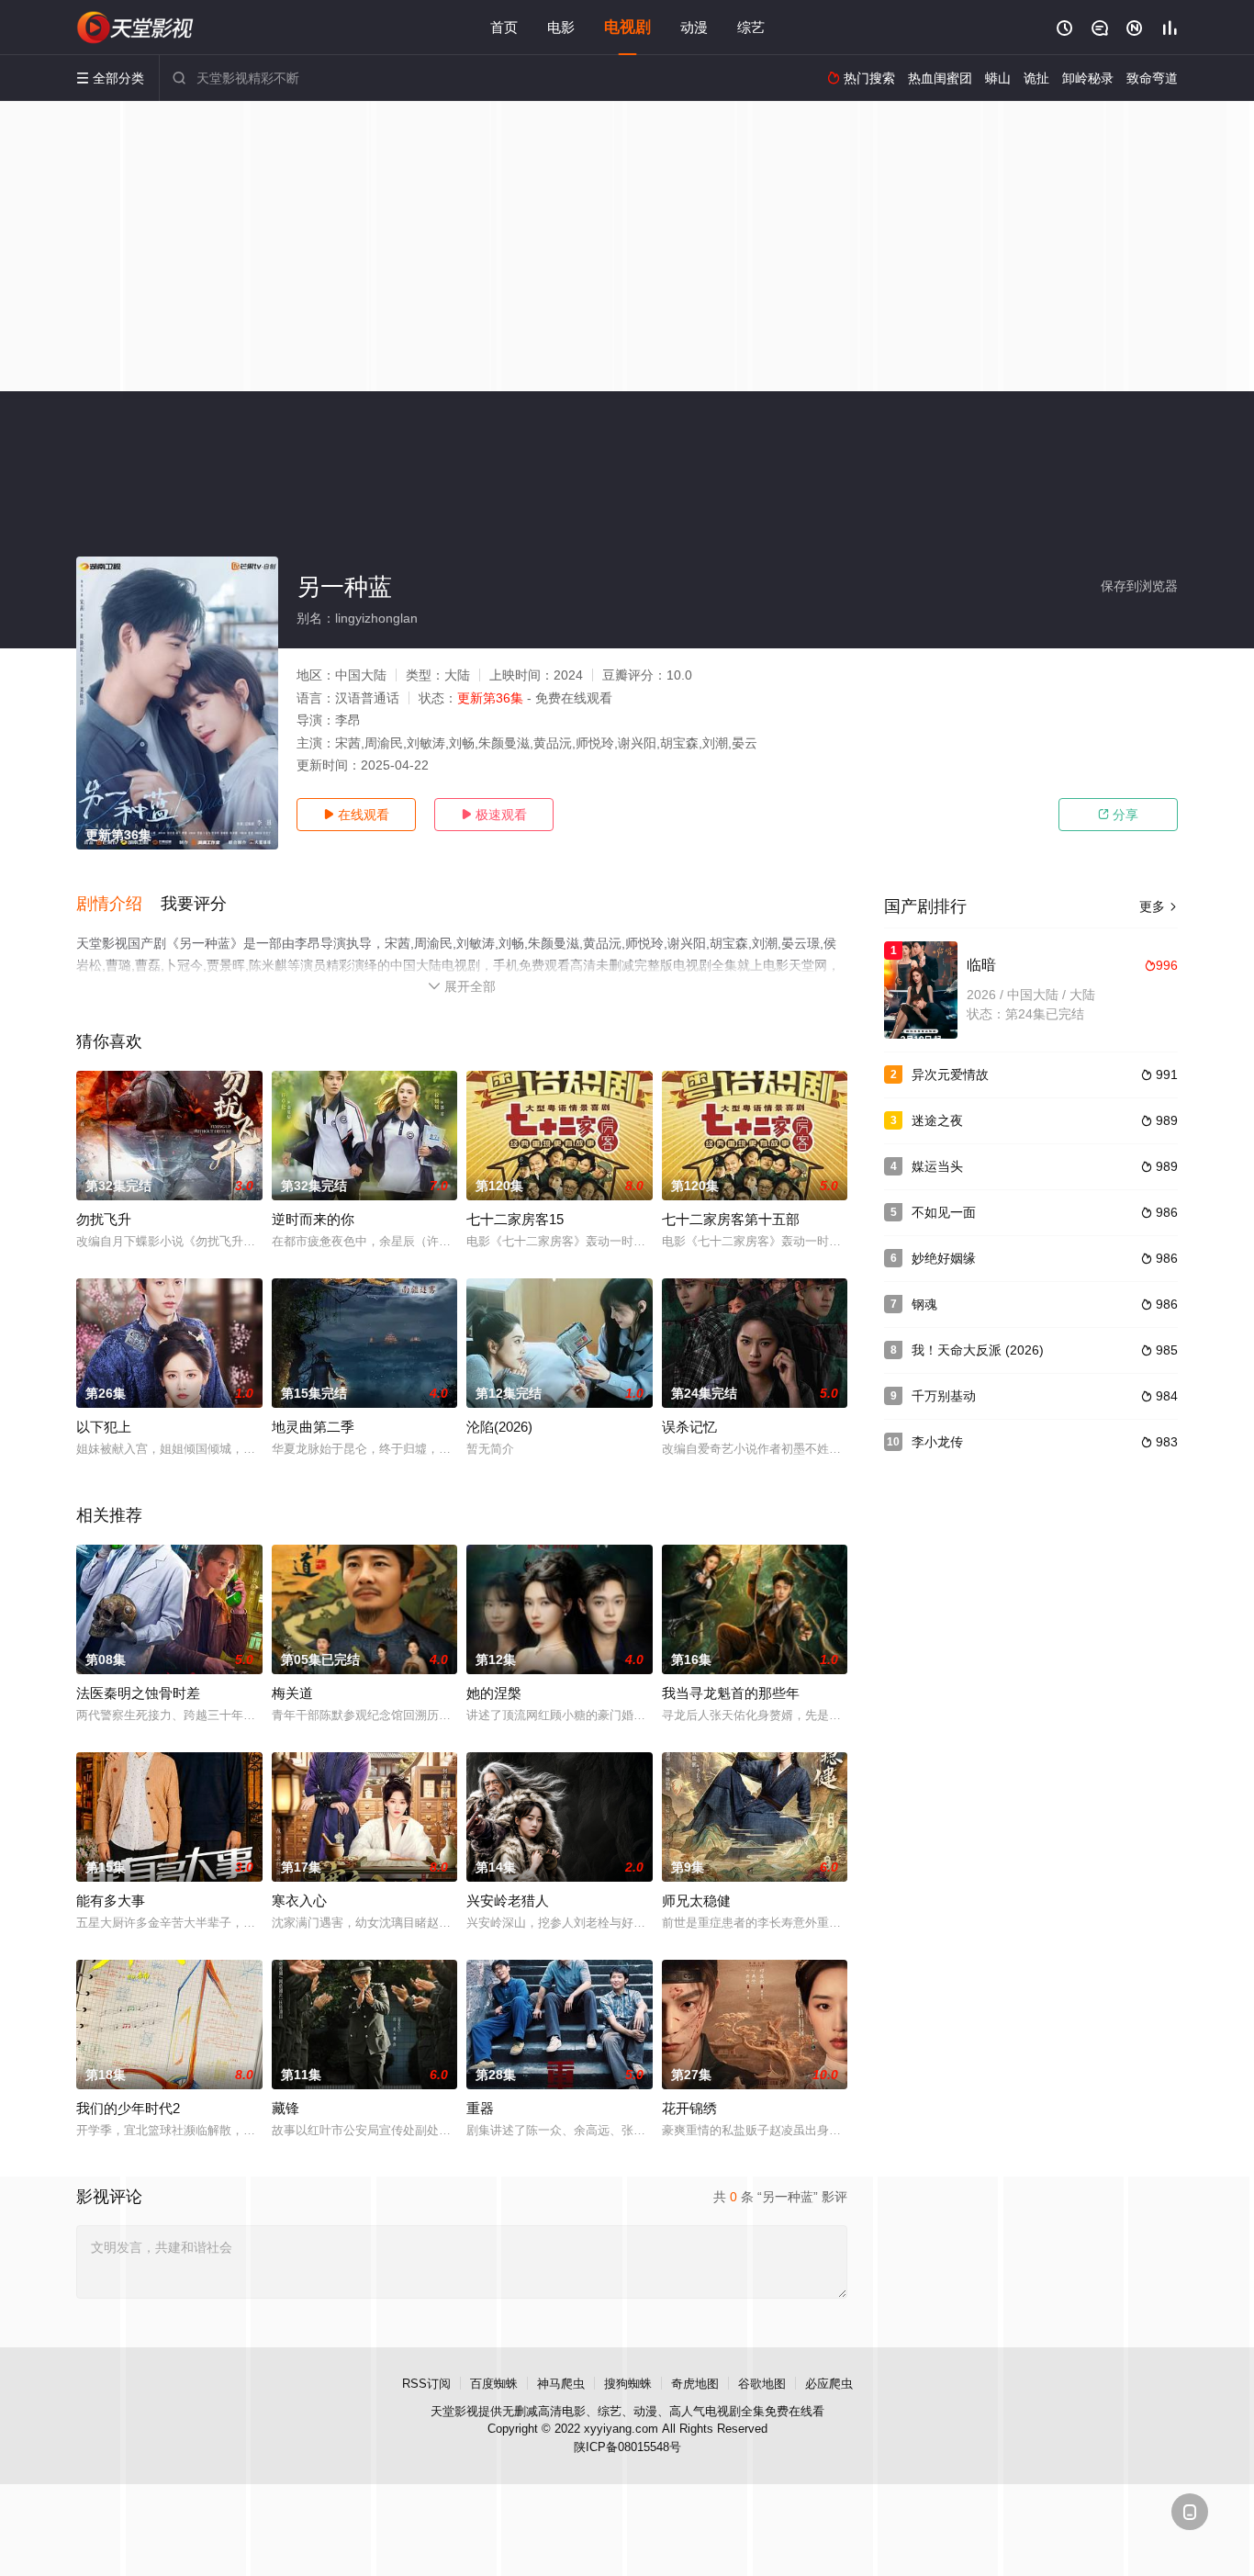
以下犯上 (104, 1427)
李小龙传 (937, 1442)
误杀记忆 (689, 1427)
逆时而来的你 (313, 1219)
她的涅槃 (494, 1693)
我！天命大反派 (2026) (978, 1350)
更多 (1159, 906)
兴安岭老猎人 (508, 1901)
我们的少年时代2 (128, 2108)
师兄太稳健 (696, 1901)
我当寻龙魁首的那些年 (731, 1693)
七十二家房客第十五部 (731, 1219)
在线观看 (356, 815)
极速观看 (494, 815)
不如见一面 (944, 1212)
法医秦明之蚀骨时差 (138, 1693)
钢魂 (924, 1304)
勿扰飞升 (104, 1219)
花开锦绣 (689, 2108)
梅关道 (292, 1693)
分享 (1118, 815)
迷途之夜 (937, 1120)
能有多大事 (111, 1901)
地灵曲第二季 (313, 1427)
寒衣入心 (299, 1901)
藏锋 (286, 2108)
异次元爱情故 (950, 1074)
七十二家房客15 (515, 1219)
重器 (480, 2108)
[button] (118, 905)
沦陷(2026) (499, 1427)
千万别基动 (944, 1396)
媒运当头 (937, 1166)
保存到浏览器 (1139, 586)
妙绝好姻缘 (944, 1258)
